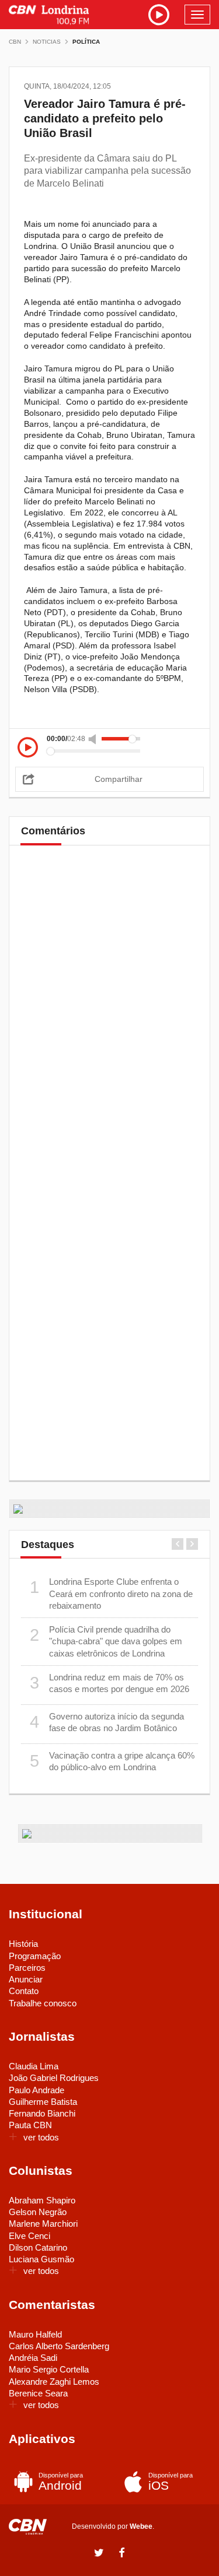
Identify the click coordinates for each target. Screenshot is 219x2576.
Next (192, 1544)
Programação (35, 1956)
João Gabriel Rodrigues (54, 2078)
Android (61, 2482)
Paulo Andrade (36, 2090)
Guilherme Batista (43, 2102)
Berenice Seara (38, 2393)
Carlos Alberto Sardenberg (59, 2346)
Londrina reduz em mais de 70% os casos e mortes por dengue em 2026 (110, 1683)
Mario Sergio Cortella (49, 2369)
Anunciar (26, 1979)
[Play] (28, 748)
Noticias (47, 42)
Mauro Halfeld (35, 2334)
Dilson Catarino (38, 2247)
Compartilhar (119, 779)
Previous (178, 1544)
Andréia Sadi (33, 2358)
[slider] (121, 739)
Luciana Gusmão (41, 2259)
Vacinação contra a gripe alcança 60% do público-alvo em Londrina (112, 1761)
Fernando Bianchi (42, 2113)
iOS (171, 2482)
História (23, 1944)
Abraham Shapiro (42, 2200)
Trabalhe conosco (43, 2003)
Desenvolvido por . (113, 2526)
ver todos (41, 2137)
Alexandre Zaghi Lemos (54, 2382)
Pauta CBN (30, 2125)
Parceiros (27, 1968)
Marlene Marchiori (43, 2224)
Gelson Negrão (38, 2212)
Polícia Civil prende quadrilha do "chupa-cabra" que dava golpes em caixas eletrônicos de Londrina (106, 1641)
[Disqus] (109, 1017)
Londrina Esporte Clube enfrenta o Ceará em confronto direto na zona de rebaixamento (112, 1594)
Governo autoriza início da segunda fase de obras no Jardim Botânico (107, 1722)
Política (86, 42)
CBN (15, 42)
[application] (109, 745)
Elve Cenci (29, 2236)
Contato (24, 1991)
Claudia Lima (34, 2066)
